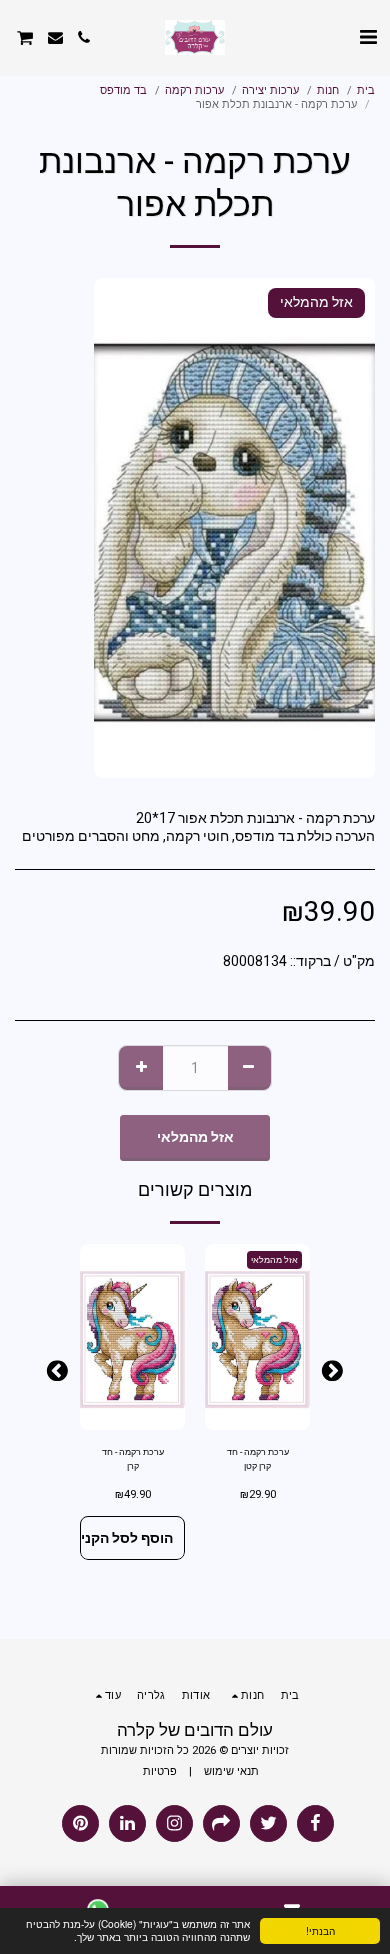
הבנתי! (320, 1930)
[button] (368, 37)
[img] (257, 1337)
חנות (328, 90)
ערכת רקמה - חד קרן (133, 1458)
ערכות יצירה (270, 90)
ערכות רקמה (194, 90)
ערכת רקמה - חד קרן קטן (258, 1458)
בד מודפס (123, 90)
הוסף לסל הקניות (126, 1538)
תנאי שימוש (231, 1771)
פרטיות (160, 1771)
